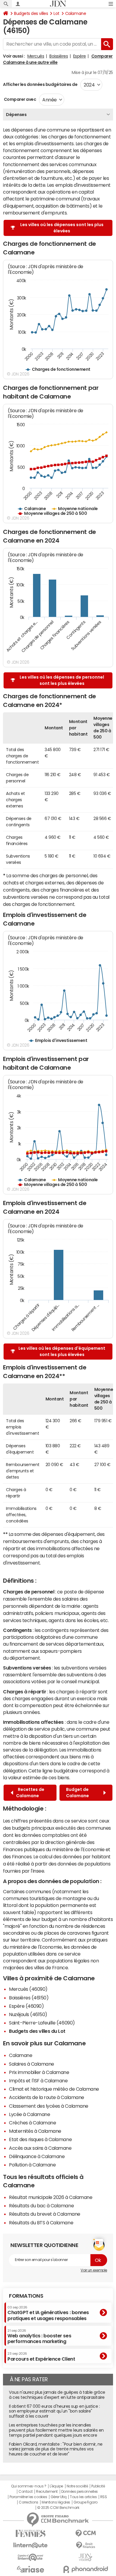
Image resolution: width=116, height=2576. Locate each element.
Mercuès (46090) (28, 1989)
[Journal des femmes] (30, 2533)
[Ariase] (30, 2569)
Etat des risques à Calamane (40, 2139)
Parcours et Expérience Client (41, 2356)
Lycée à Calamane (29, 2114)
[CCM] (86, 2533)
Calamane (76, 13)
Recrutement (47, 2492)
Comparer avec (19, 99)
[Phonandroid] (86, 2569)
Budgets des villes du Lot (37, 2031)
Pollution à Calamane (32, 2165)
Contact (26, 2492)
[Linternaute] (30, 2545)
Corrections (29, 2502)
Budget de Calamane (78, 1793)
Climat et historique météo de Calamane (54, 2089)
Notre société (77, 2486)
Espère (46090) (26, 2006)
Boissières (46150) (29, 1998)
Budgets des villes (31, 13)
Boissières (59, 56)
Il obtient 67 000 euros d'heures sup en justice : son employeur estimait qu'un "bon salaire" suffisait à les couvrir (54, 2411)
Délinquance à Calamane (37, 2156)
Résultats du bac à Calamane (41, 2206)
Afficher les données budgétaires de (40, 84)
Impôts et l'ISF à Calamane (38, 2081)
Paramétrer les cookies (28, 2497)
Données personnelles (80, 2492)
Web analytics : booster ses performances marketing (39, 2336)
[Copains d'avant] (30, 2557)
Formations (26, 2296)
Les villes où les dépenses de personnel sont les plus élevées (62, 680)
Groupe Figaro (86, 2502)
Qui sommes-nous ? (29, 2486)
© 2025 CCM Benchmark (58, 2508)
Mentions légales (56, 2502)
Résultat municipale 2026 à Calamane (51, 2197)
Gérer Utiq (59, 2497)
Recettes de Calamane (30, 1793)
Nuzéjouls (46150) (28, 2014)
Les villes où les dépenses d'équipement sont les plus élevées (62, 1351)
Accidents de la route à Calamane (47, 2097)
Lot (57, 13)
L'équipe (56, 2486)
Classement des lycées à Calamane (49, 2106)
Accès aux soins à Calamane (40, 2148)
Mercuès (36, 56)
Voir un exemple (94, 2270)
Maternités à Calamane (35, 2131)
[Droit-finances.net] (86, 2545)
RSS (104, 2497)
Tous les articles (83, 2497)
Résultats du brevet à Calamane (45, 2214)
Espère (80, 56)
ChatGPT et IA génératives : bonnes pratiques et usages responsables (48, 2313)
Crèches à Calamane (32, 2123)
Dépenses (16, 115)
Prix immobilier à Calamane (39, 2072)
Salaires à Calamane (32, 2064)
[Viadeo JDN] (86, 2557)
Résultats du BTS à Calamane (41, 2223)
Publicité (98, 2486)
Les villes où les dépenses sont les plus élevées (62, 228)
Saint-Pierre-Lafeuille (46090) (42, 2023)
